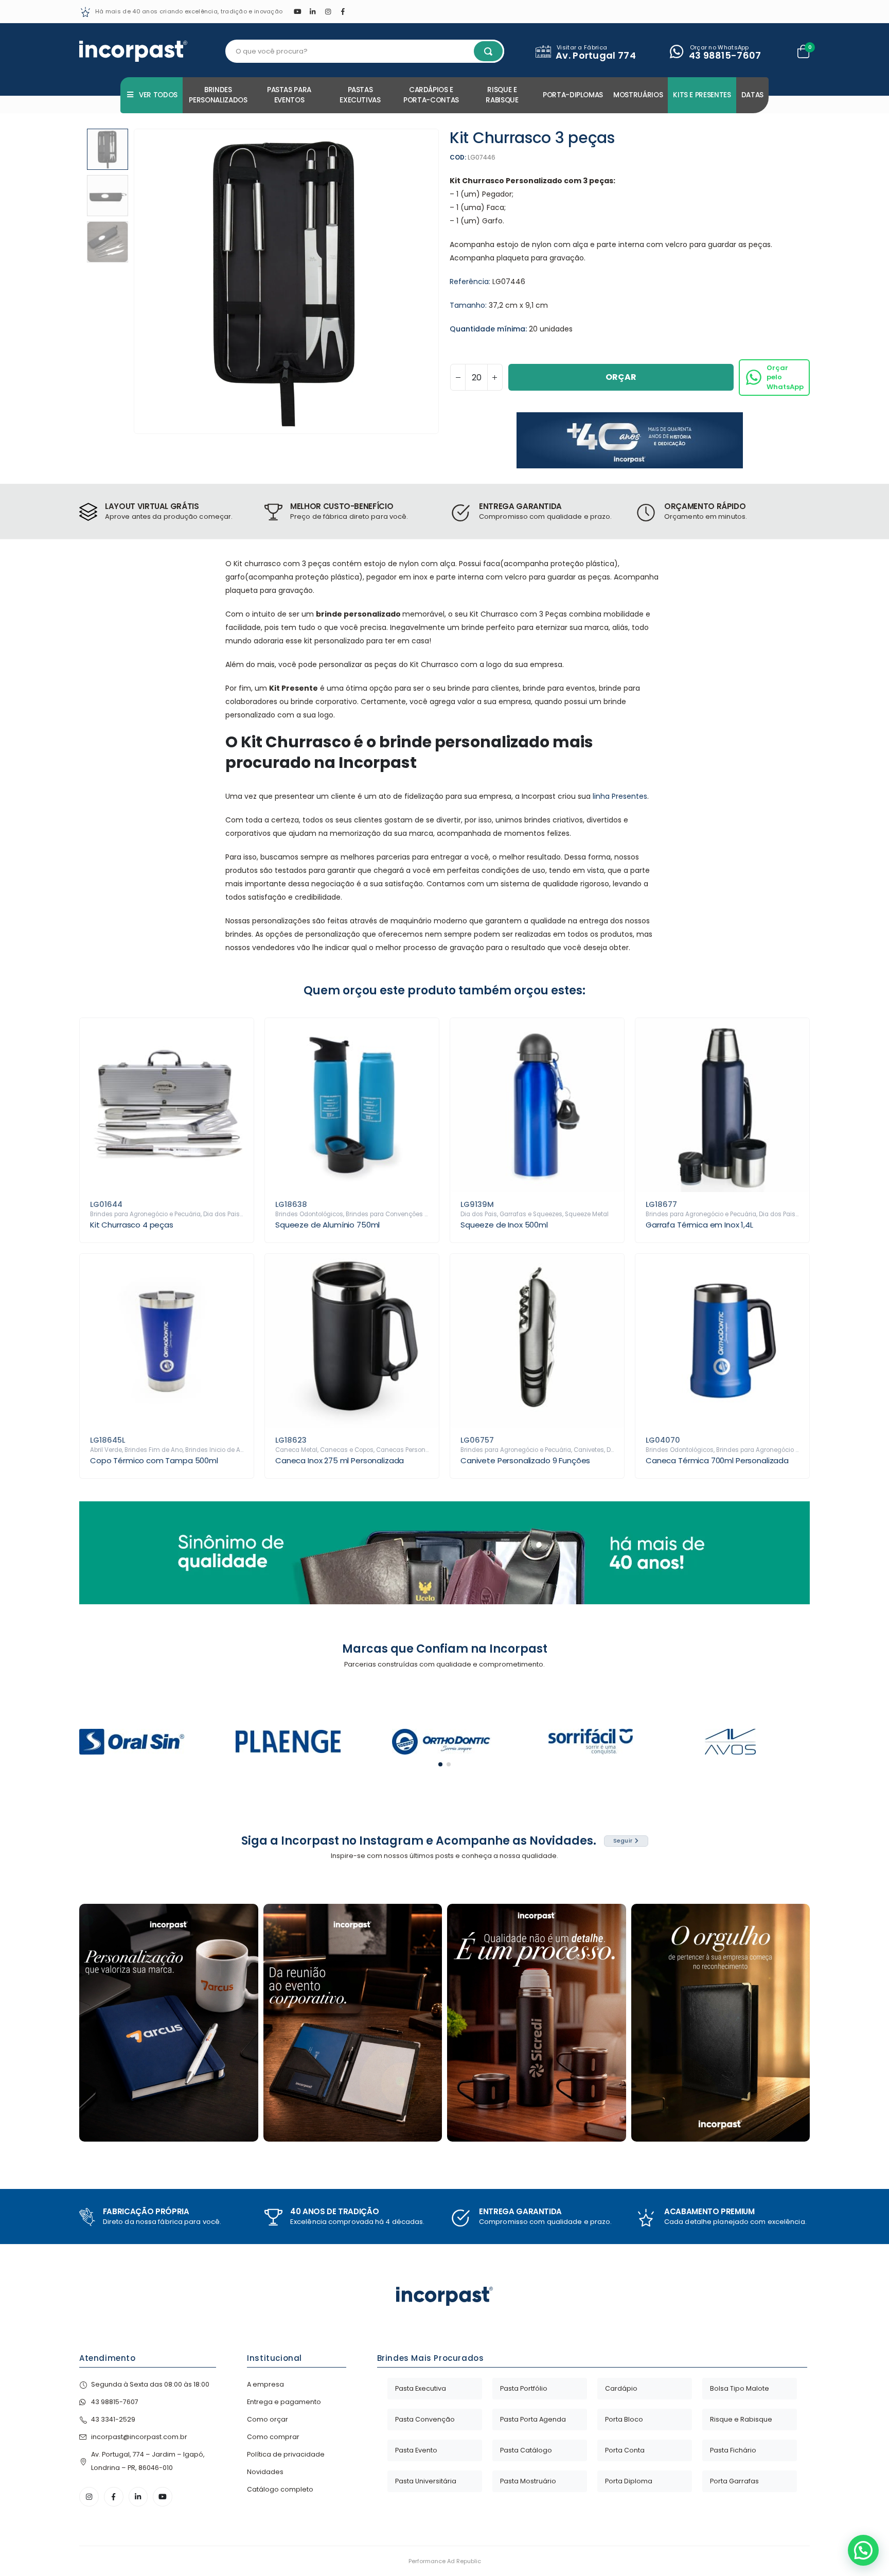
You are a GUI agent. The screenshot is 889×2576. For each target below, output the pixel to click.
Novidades (265, 2472)
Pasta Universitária (426, 2481)
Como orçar (268, 2419)
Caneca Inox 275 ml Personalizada (340, 1460)
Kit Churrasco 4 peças (132, 1225)
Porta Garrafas (734, 2481)
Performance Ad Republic (445, 2561)
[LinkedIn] (313, 11)
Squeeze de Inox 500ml (504, 1225)
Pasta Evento (416, 2450)
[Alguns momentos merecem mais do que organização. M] (353, 2023)
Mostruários (638, 95)
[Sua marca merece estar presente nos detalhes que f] (169, 2023)
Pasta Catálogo (526, 2450)
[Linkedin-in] (138, 2497)
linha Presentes (620, 796)
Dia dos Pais (221, 1214)
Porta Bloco (624, 2419)
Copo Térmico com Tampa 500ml (154, 1460)
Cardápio (621, 2388)
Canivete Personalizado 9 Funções (525, 1460)
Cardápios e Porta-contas (431, 95)
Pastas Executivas (360, 95)
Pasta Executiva (421, 2388)
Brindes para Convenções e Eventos (399, 1214)
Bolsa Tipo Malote (740, 2388)
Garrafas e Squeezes (531, 1214)
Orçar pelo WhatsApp (785, 377)
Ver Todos (158, 95)
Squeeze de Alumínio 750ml (327, 1225)
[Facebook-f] (114, 2497)
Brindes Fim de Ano (154, 1450)
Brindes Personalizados (218, 95)
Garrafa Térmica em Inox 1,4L (699, 1225)
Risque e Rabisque (502, 95)
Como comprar (273, 2437)
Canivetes (589, 1450)
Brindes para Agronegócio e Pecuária (145, 1214)
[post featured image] (167, 1105)
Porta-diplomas (573, 95)
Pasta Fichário (733, 2450)
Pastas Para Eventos (289, 95)
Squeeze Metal (587, 1214)
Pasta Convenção (425, 2419)
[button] (136, 282)
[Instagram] (328, 11)
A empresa (265, 2384)
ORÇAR (621, 377)
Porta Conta (625, 2450)
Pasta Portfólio (524, 2388)
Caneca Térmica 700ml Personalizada (717, 1460)
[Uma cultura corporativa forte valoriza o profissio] (721, 2023)
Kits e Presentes (702, 95)
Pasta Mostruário (528, 2481)
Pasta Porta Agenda (533, 2419)
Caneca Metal (296, 1450)
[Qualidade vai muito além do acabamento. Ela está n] (537, 2023)
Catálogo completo (280, 2489)
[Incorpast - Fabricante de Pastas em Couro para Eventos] (133, 51)
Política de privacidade (286, 2454)
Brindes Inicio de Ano (217, 1450)
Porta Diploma (629, 2481)
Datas (752, 95)
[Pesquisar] (488, 51)
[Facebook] (343, 11)
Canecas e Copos (347, 1450)
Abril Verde (106, 1450)
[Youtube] (297, 11)
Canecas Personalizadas (414, 1450)
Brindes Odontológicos (309, 1214)
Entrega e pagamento (284, 2402)
